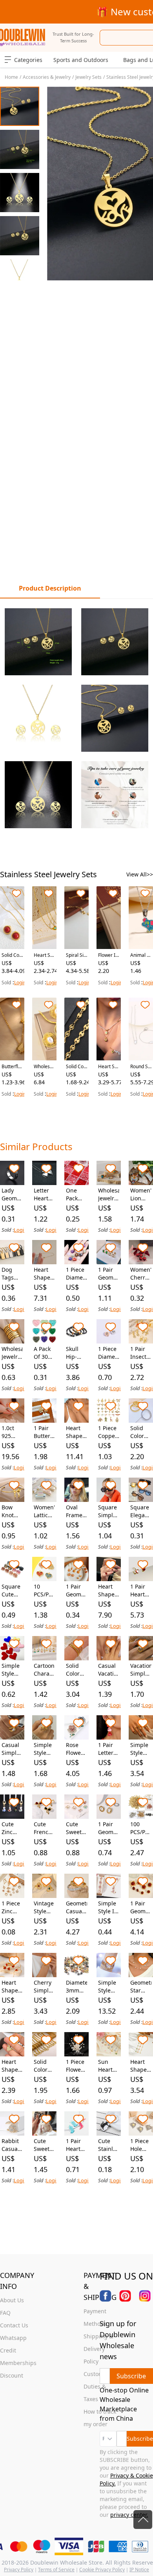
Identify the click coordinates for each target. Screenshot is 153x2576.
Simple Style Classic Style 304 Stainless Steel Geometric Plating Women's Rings (141, 1749)
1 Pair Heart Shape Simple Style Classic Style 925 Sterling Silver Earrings (141, 1591)
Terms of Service (56, 2570)
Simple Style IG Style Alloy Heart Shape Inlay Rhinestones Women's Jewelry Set (109, 1907)
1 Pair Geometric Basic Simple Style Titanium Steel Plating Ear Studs (109, 1274)
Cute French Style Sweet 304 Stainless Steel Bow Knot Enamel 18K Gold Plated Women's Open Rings (44, 1828)
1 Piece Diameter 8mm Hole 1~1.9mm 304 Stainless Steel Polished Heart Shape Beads (109, 1353)
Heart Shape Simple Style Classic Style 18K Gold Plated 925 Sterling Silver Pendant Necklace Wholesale (109, 1591)
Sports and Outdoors (81, 60)
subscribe (140, 2439)
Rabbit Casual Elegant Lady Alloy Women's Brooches (12, 2145)
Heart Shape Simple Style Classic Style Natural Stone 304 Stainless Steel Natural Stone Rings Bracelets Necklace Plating (109, 1067)
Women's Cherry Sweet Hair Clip (141, 1274)
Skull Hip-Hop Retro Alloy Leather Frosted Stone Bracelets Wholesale (76, 1353)
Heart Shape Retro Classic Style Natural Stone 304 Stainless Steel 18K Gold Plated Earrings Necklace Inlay (44, 955)
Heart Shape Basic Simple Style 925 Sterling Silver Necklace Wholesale (44, 1274)
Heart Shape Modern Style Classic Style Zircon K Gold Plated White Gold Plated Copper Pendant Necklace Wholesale (12, 2066)
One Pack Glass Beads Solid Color (74, 1194)
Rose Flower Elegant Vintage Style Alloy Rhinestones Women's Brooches (76, 1749)
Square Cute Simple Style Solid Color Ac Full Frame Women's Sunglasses (12, 1591)
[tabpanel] (76, 718)
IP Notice (139, 2570)
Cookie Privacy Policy (102, 2570)
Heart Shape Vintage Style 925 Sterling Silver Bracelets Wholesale (76, 1432)
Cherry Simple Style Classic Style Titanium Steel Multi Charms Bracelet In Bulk (44, 1987)
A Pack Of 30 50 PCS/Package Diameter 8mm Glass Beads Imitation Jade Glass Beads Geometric (44, 1353)
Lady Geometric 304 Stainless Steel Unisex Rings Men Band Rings (12, 1194)
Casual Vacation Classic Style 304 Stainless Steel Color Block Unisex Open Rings (109, 1670)
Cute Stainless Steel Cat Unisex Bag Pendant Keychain (109, 2145)
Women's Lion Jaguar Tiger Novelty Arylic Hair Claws (141, 1194)
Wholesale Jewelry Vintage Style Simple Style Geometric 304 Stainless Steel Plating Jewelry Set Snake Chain (44, 1067)
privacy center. (129, 2515)
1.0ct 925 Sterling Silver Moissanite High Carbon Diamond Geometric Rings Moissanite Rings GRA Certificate (12, 1432)
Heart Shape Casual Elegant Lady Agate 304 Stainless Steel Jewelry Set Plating (12, 1987)
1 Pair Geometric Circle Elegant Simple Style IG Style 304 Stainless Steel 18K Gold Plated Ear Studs (109, 1828)
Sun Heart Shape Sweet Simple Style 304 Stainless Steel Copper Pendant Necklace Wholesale (109, 2066)
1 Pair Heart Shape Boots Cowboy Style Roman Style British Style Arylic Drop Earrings (76, 2145)
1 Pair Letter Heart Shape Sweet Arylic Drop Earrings (109, 1749)
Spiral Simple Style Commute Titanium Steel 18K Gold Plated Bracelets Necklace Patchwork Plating (76, 955)
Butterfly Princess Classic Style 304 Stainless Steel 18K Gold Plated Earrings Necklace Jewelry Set (12, 1067)
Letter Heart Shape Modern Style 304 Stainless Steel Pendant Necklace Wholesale (44, 1194)
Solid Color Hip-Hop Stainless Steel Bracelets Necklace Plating (76, 1067)
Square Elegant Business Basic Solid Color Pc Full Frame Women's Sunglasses (141, 1511)
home (11, 77)
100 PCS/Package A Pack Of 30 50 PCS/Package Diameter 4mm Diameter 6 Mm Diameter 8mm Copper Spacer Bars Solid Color (141, 1828)
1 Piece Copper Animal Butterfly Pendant (109, 1432)
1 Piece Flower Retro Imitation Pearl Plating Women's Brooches (76, 2066)
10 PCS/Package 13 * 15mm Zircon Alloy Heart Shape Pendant (44, 1591)
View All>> (140, 874)
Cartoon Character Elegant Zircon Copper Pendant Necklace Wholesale (44, 1670)
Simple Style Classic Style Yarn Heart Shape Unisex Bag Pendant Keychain (12, 1670)
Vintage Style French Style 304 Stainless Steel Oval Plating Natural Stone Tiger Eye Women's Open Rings (44, 1907)
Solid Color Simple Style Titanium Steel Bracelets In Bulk (76, 1670)
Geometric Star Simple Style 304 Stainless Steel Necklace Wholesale (141, 1987)
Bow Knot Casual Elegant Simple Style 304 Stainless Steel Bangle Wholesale (12, 1511)
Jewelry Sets (88, 77)
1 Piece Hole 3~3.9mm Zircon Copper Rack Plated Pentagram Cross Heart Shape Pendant (141, 2145)
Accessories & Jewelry (47, 77)
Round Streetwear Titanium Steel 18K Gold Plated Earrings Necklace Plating (141, 1067)
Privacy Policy (19, 2570)
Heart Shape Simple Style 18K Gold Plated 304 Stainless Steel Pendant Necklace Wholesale (141, 2066)
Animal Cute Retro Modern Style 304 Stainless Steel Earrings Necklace (141, 955)
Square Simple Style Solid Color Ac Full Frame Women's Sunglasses (109, 1511)
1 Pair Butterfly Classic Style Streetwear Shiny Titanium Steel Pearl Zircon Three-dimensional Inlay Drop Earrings (44, 1432)
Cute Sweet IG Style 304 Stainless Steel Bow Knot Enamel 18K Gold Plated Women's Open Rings (76, 1828)
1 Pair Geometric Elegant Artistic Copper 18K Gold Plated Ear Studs (141, 1907)
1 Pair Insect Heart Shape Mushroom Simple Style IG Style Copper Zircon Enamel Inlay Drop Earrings (141, 1353)
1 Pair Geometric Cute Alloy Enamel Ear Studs (76, 1591)
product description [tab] (50, 588)
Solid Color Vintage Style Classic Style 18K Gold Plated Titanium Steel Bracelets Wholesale (141, 1432)
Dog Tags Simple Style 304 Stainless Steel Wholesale (12, 1274)
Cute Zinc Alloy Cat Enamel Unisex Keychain (12, 1828)
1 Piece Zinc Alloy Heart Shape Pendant (12, 1907)
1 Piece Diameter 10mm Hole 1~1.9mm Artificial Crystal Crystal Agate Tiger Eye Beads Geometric (76, 1274)
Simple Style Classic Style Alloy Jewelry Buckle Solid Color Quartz (107, 1987)
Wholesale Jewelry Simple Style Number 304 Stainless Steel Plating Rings (12, 1353)
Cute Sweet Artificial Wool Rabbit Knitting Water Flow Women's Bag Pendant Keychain (44, 2145)
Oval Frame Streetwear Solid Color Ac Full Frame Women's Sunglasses (76, 1511)
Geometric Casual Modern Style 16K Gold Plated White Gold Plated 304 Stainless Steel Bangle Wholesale (76, 1907)
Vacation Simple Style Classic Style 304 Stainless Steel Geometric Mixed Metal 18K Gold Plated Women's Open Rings (141, 1670)
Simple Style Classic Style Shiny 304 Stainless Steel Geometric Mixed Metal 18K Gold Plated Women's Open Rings (44, 1749)
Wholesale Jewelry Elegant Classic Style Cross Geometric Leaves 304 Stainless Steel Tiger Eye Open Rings (109, 1194)
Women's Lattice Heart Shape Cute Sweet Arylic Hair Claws (44, 1511)
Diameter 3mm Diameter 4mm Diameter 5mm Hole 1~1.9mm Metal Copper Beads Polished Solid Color (76, 1987)
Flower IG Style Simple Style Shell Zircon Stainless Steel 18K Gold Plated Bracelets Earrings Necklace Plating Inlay (108, 955)
